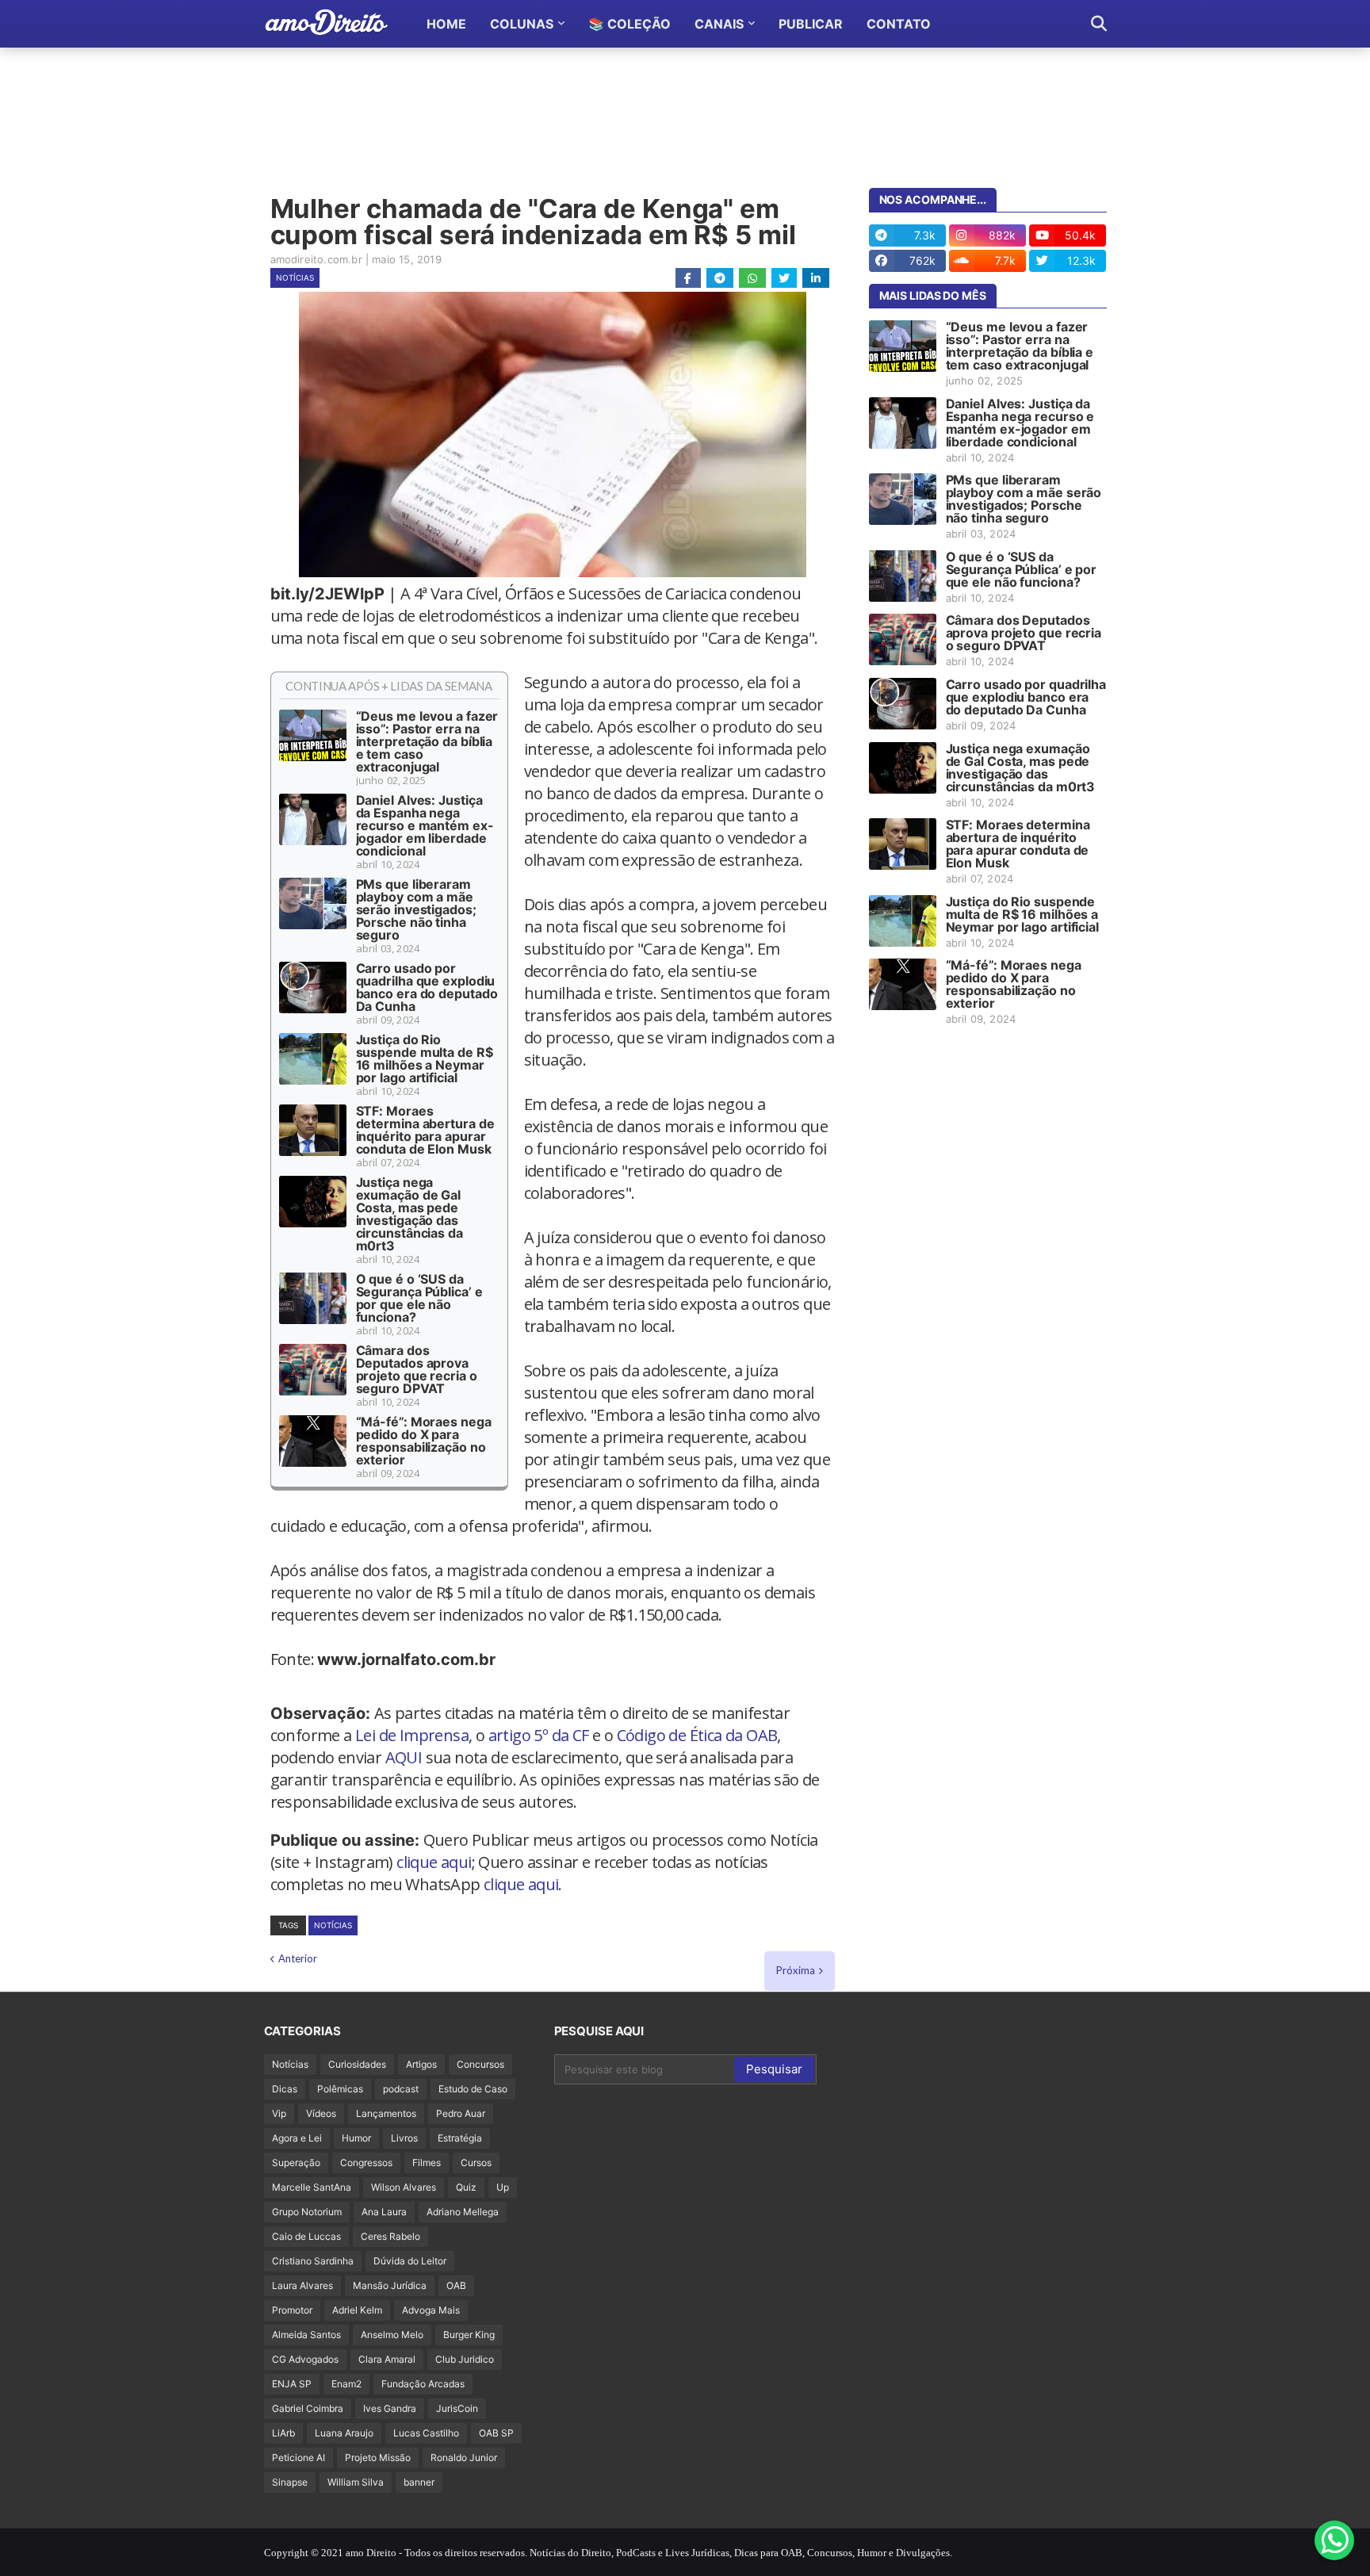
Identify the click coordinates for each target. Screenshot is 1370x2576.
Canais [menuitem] (719, 24)
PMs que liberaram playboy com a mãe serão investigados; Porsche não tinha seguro (416, 909)
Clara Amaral (387, 2359)
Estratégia (460, 2138)
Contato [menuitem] (899, 24)
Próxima (796, 1970)
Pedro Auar (461, 2113)
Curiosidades (357, 2064)
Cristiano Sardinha (313, 2261)
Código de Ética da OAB (697, 1735)
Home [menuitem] (446, 24)
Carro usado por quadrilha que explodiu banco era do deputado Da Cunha (427, 987)
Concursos (480, 2064)
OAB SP (496, 2433)
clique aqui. (523, 1884)
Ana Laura (384, 2212)
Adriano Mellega (463, 2212)
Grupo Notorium (307, 2212)
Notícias (295, 278)
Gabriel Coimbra (308, 2408)
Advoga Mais (431, 2310)
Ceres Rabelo (390, 2236)
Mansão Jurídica (390, 2285)
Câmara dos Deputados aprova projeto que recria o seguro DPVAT (417, 1369)
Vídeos (321, 2113)
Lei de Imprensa (412, 1735)
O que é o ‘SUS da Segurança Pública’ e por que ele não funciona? (419, 1298)
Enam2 (346, 2384)
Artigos (421, 2064)
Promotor (292, 2310)
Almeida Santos (306, 2335)
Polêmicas (340, 2089)
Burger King (469, 2335)
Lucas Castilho (426, 2433)
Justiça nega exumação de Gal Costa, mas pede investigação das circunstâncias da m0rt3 (409, 1214)
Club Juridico (465, 2359)
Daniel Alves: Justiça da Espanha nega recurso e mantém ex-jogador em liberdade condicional (425, 825)
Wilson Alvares (404, 2187)
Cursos (476, 2163)
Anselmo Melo (392, 2335)
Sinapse (290, 2482)
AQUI (404, 1757)
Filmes (427, 2163)
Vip (279, 2113)
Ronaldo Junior (464, 2457)
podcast (401, 2089)
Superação (296, 2163)
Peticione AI (298, 2457)
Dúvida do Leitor (410, 2261)
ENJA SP (292, 2384)
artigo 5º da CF (539, 1735)
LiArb (283, 2433)
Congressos (366, 2163)
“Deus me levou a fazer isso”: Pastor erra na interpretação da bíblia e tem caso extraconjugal (427, 741)
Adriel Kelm (357, 2310)
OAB (456, 2285)
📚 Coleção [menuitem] (630, 24)
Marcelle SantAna (312, 2187)
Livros (404, 2138)
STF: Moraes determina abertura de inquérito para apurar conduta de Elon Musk (425, 1130)
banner (419, 2482)
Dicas (285, 2089)
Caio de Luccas (306, 2236)
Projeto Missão (378, 2457)
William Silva (356, 2482)
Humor (356, 2138)
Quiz (466, 2187)
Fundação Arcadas (423, 2384)
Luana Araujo (344, 2433)
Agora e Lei (297, 2138)
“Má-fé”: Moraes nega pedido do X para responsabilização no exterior (424, 1441)
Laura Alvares (302, 2285)
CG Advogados (305, 2359)
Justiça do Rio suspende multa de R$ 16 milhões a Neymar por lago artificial (425, 1058)
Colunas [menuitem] (522, 24)
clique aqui (434, 1862)
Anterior (298, 1958)
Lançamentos (386, 2113)
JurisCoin (457, 2408)
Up (503, 2187)
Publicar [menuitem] (811, 24)
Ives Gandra (390, 2408)
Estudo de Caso (473, 2089)
